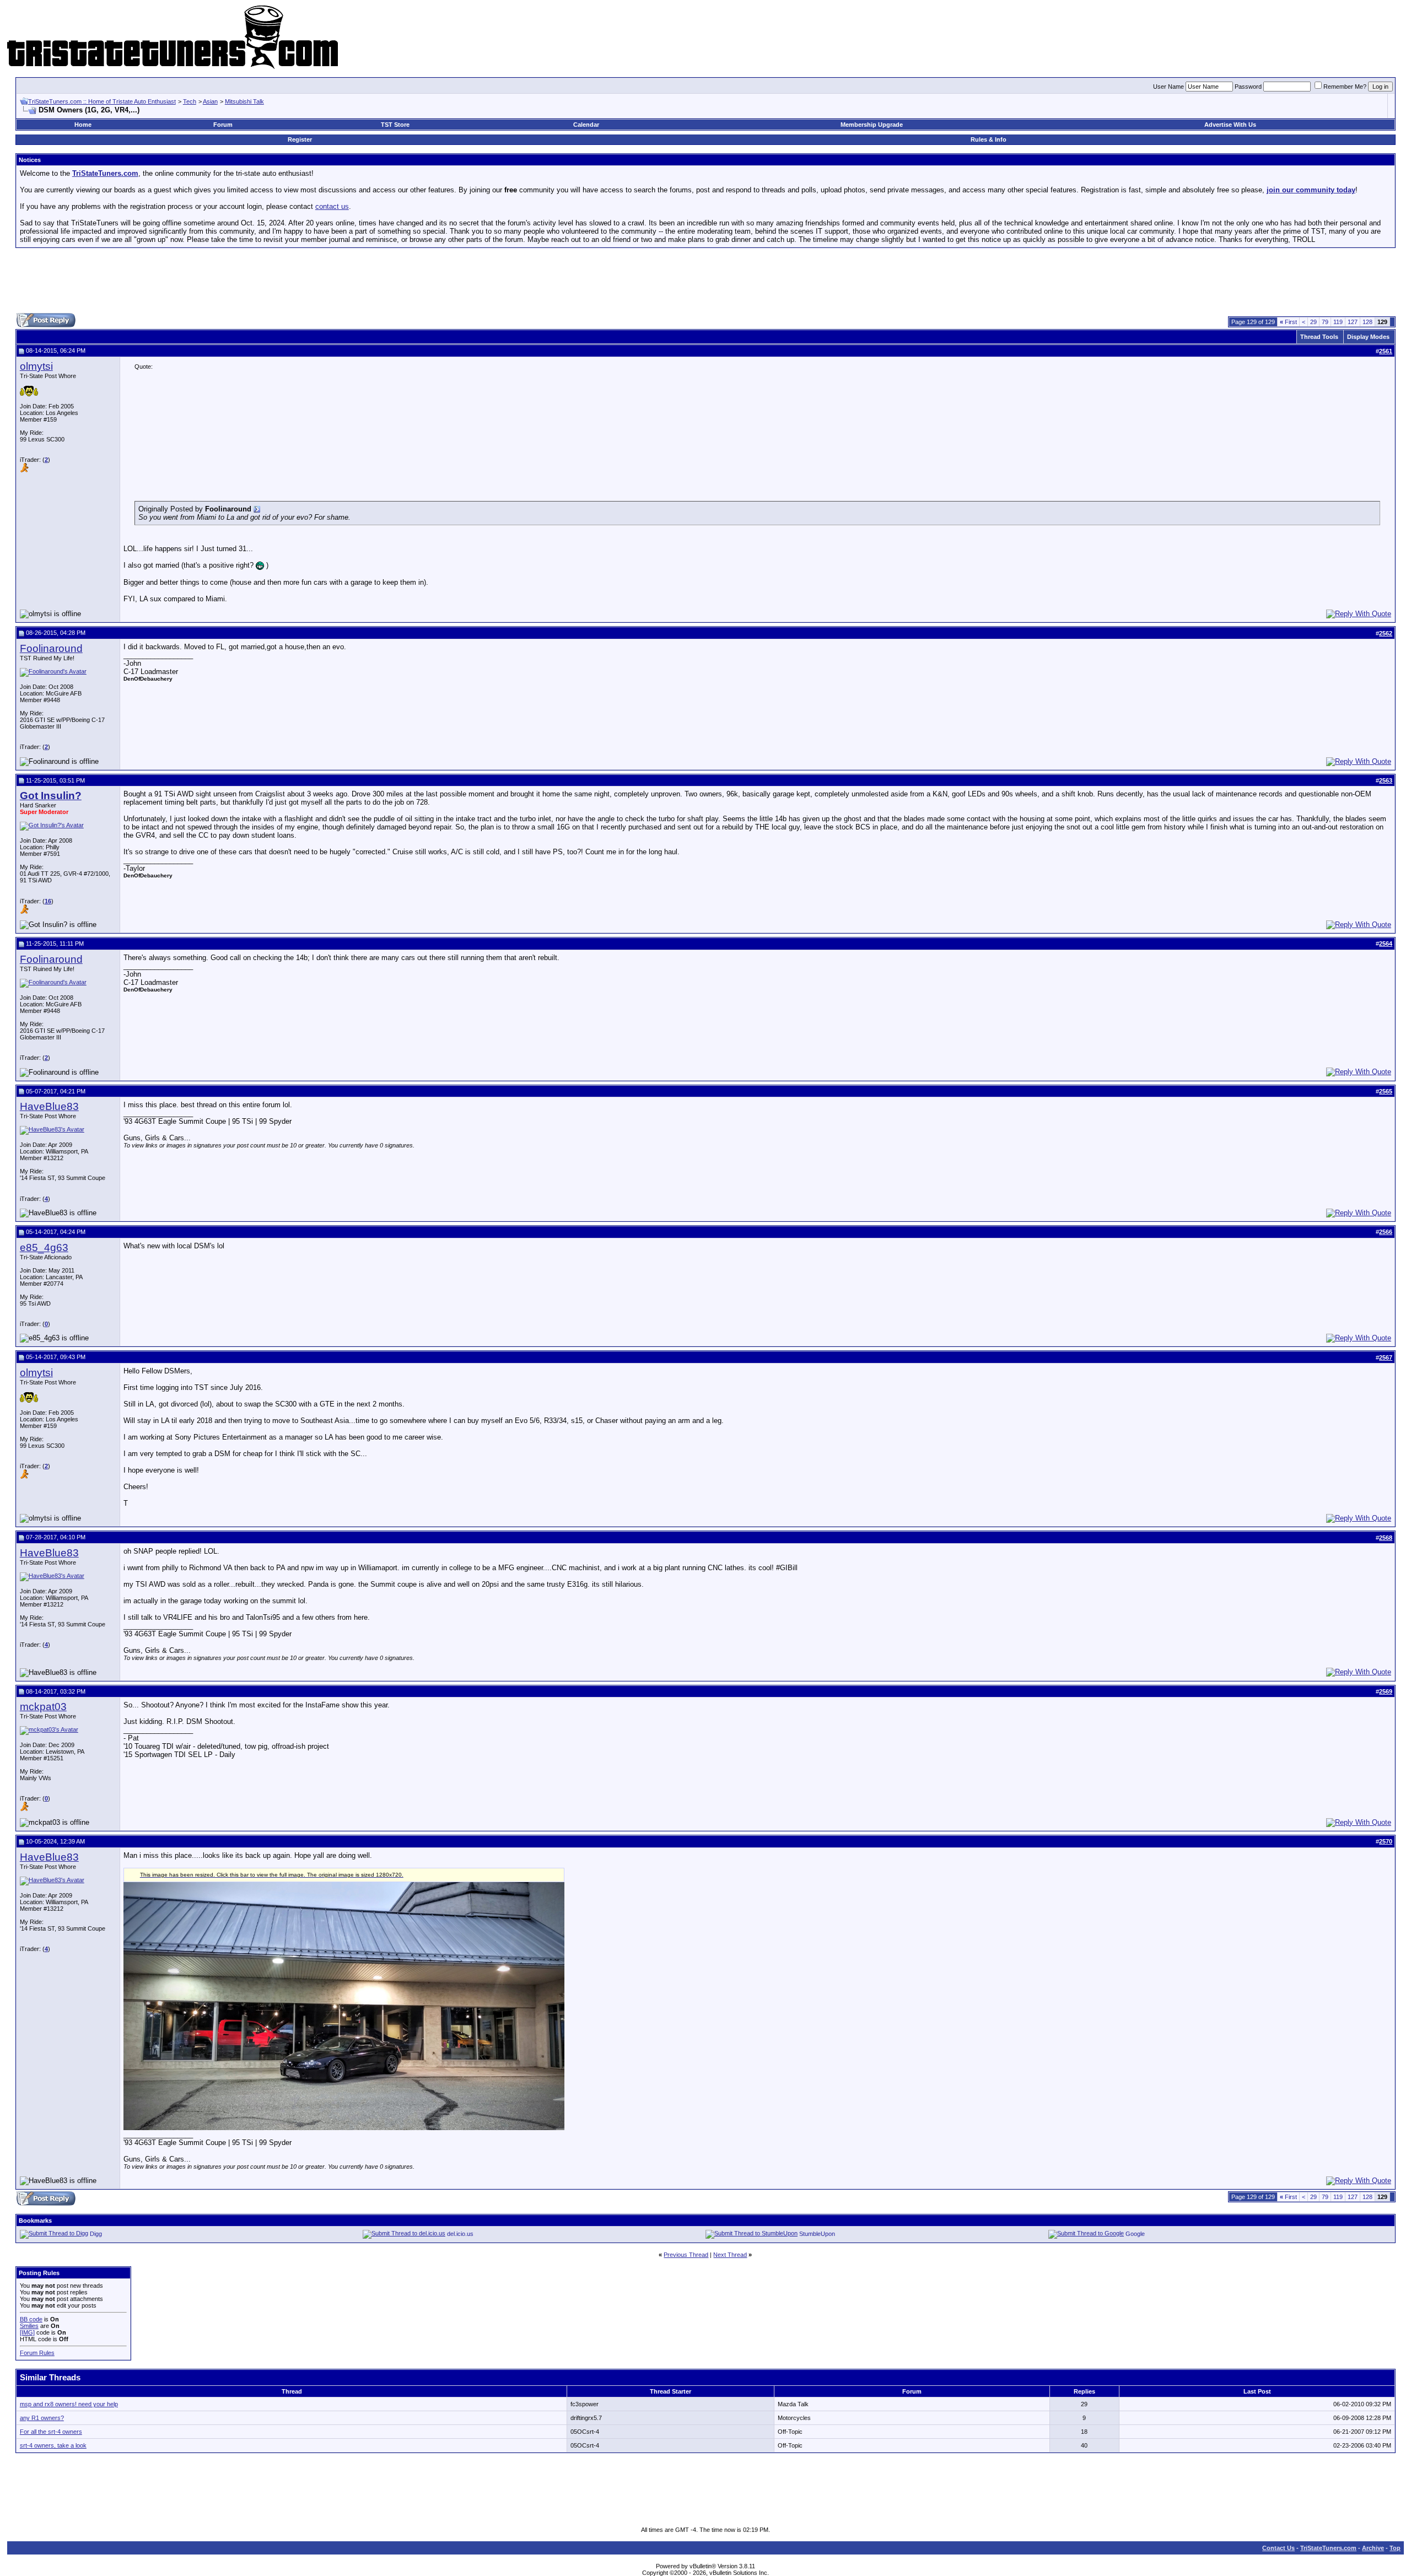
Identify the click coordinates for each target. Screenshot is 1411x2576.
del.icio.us (460, 2234)
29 (1313, 322)
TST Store (395, 125)
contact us (332, 206)
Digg (96, 2234)
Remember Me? (1345, 87)
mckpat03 (43, 1707)
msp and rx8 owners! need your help (69, 2404)
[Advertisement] (705, 281)
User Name (1168, 87)
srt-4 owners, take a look (53, 2445)
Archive (1373, 2548)
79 (1325, 322)
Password (1248, 87)
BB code (31, 2319)
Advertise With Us (1230, 125)
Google (1135, 2234)
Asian (210, 101)
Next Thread (730, 2255)
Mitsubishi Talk (244, 101)
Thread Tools (1319, 337)
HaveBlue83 (49, 1106)
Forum (223, 125)
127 (1353, 322)
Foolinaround (51, 648)
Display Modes (1368, 337)
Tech (190, 101)
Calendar (586, 125)
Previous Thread (686, 2255)
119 (1338, 322)
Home (83, 125)
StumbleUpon (817, 2234)
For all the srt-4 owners (51, 2432)
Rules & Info (989, 139)
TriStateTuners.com (1328, 2548)
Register (300, 139)
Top (1395, 2548)
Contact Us (1278, 2548)
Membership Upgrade (872, 125)
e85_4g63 (44, 1247)
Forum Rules (37, 2353)
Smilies (29, 2326)
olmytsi (36, 366)
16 (48, 901)
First (1288, 322)
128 (1367, 322)
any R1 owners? (42, 2418)
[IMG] (27, 2332)
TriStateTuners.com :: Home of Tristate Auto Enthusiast (102, 101)
